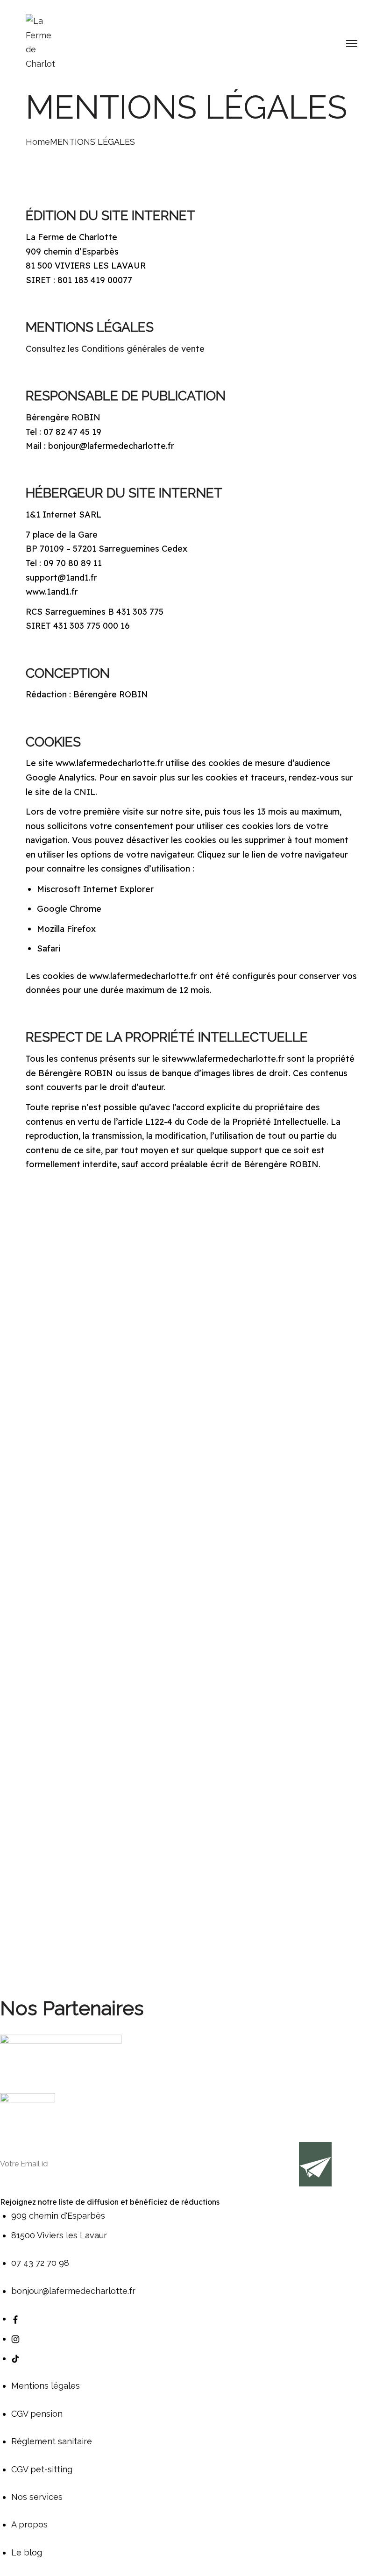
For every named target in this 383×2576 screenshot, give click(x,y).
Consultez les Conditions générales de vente (115, 349)
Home (38, 142)
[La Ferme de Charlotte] (40, 42)
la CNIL (80, 792)
